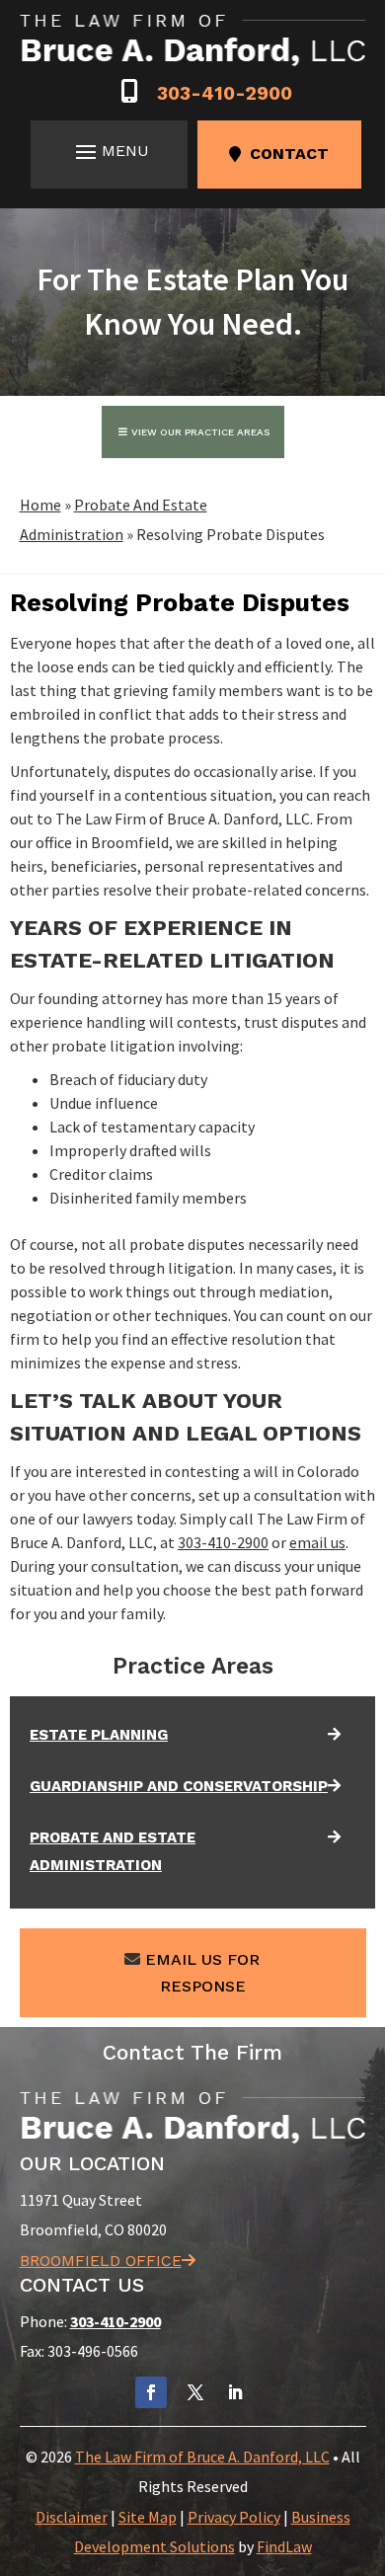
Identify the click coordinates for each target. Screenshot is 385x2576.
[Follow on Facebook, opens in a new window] (151, 2392)
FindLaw (284, 2546)
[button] (109, 151)
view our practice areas (200, 432)
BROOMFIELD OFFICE (101, 2261)
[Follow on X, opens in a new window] (195, 2392)
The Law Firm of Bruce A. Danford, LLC (202, 2457)
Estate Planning (99, 1735)
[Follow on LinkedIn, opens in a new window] (235, 2392)
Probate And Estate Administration (113, 1851)
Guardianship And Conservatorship (179, 1786)
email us (317, 1542)
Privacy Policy (234, 2517)
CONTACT (289, 154)
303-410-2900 (225, 93)
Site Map (148, 2517)
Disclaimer (72, 2517)
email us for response (202, 1973)
